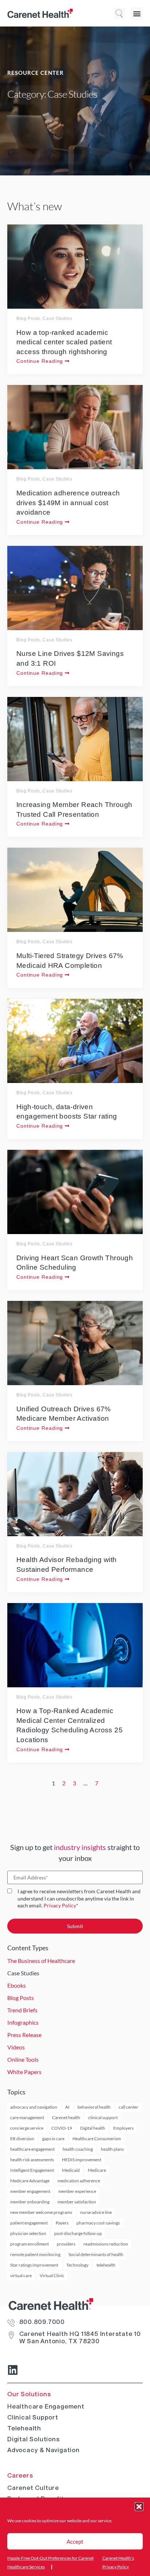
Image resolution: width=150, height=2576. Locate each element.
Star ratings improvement (34, 2265)
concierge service (27, 2128)
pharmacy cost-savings (98, 2223)
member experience (77, 2191)
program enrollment (29, 2244)
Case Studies (57, 319)
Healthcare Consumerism (97, 2139)
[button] (139, 2507)
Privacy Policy (60, 1905)
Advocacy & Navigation (44, 2450)
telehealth (106, 2265)
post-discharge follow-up (78, 2233)
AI (67, 2107)
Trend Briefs (22, 2010)
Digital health (93, 2128)
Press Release (24, 2035)
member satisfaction (77, 2202)
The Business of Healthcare (41, 1961)
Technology (77, 2265)
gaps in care (53, 2139)
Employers (123, 2128)
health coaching (78, 2149)
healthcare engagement (32, 2149)
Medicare (97, 2170)
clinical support (103, 2117)
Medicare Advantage (30, 2181)
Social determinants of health (96, 2254)
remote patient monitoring (35, 2254)
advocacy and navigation (34, 2107)
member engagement (30, 2191)
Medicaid (71, 2170)
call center (129, 2107)
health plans (112, 2149)
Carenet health (66, 2117)
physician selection (28, 2233)
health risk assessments (32, 2160)
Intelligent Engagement (32, 2170)
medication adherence (79, 2181)
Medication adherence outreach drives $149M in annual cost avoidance (68, 503)
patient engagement (29, 2223)
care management (27, 2117)
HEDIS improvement (82, 2160)
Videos (16, 2047)
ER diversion (22, 2139)
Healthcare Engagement (46, 2406)
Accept (75, 2541)
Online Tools (23, 2059)
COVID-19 (62, 2128)
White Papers (24, 2072)
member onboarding (30, 2202)
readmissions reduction (106, 2244)
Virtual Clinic (52, 2275)
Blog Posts (28, 319)
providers (66, 2244)
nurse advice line (96, 2212)
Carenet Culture (33, 2488)
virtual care (21, 2275)
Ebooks (17, 1985)
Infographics (23, 2022)
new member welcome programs (41, 2212)
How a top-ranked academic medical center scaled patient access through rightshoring (64, 342)
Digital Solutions (33, 2439)
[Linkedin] (13, 2370)
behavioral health (94, 2107)
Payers (62, 2223)
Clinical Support (33, 2417)
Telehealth (24, 2428)
